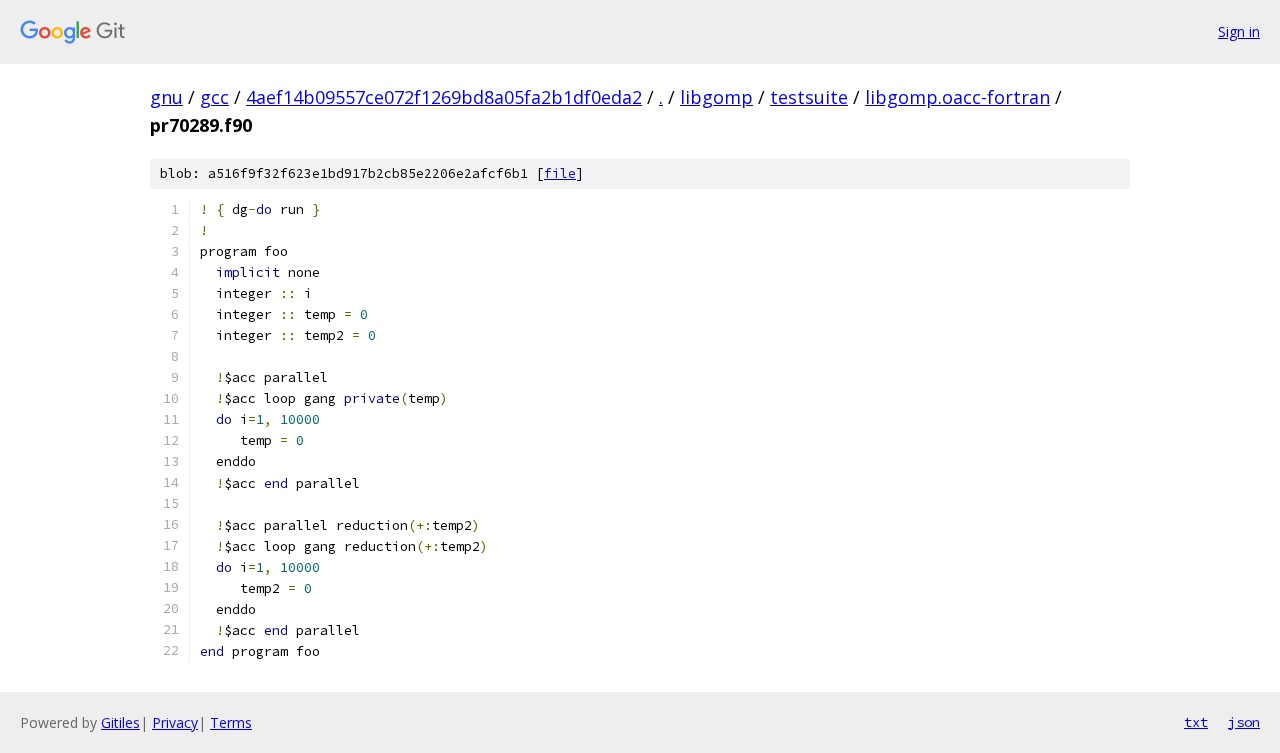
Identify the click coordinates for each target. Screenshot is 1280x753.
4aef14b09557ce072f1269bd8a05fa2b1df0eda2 (444, 97)
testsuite (809, 97)
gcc (214, 97)
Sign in (1239, 31)
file (560, 173)
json (1244, 722)
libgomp (716, 97)
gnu (166, 97)
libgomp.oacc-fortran (957, 97)
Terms (231, 722)
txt (1196, 722)
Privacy (175, 722)
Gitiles (120, 722)
